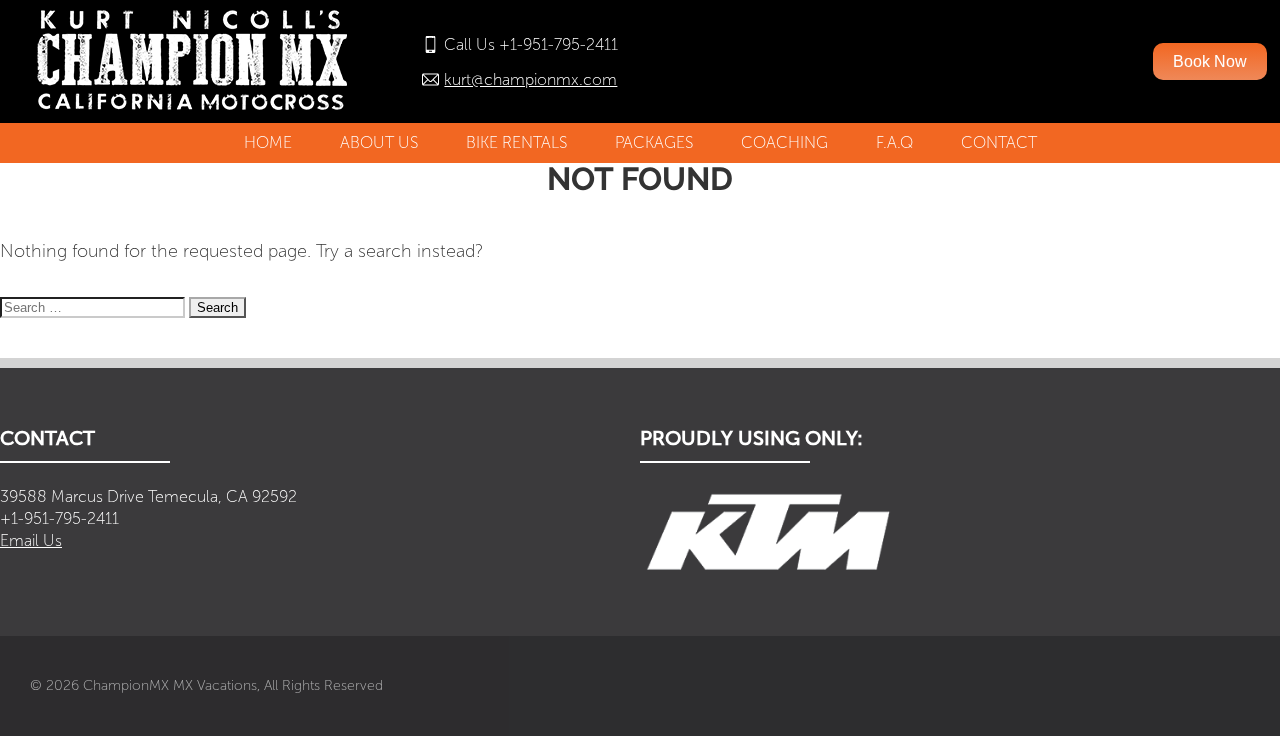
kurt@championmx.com (530, 79)
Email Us (31, 540)
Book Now (1210, 61)
